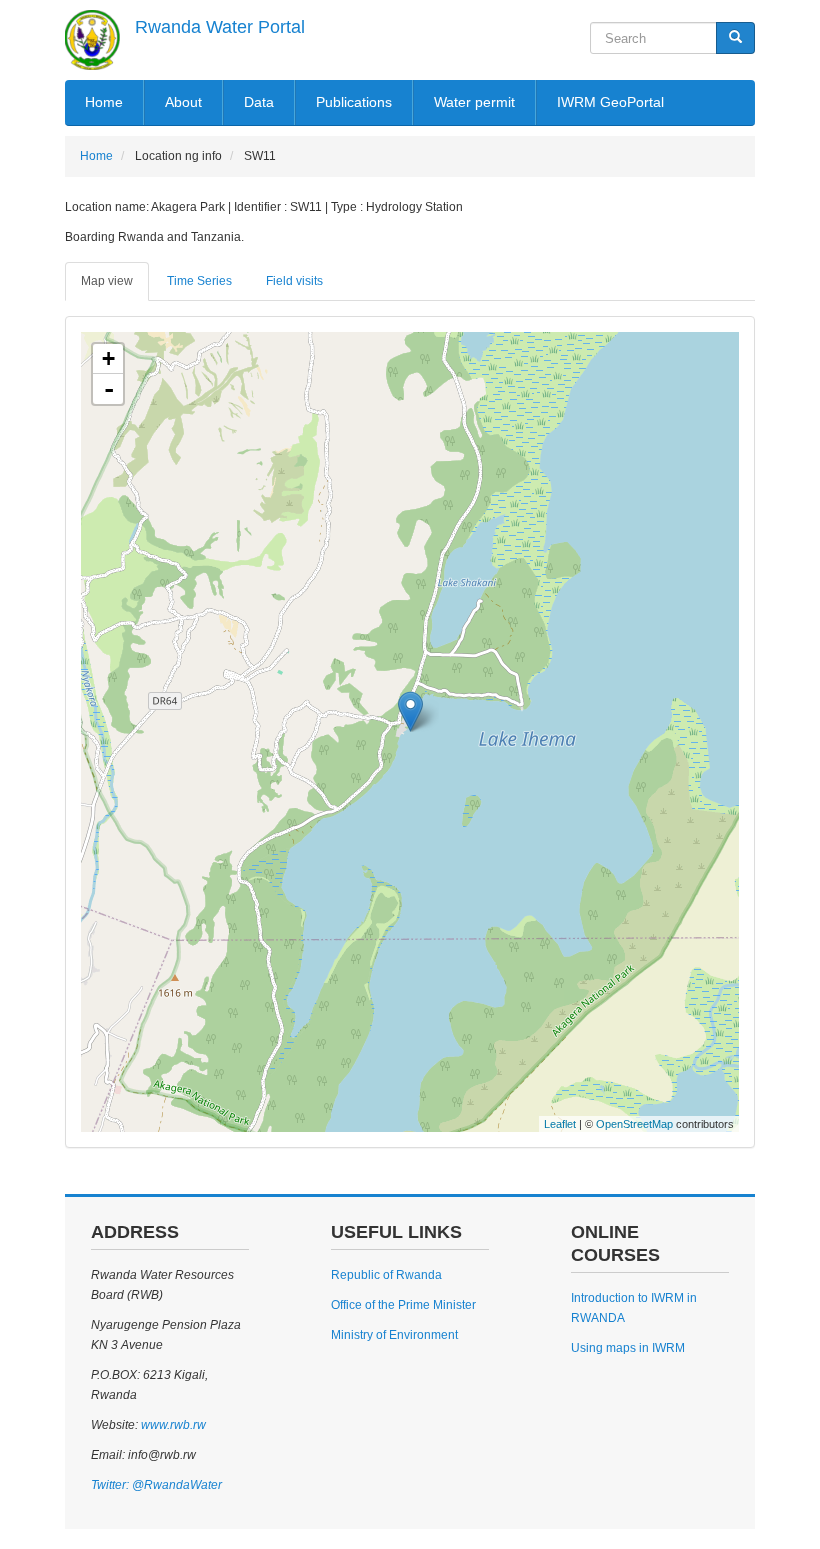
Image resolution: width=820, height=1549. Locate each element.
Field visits (294, 281)
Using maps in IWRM (628, 1348)
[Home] (92, 40)
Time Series (199, 281)
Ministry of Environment (394, 1335)
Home (104, 102)
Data (259, 102)
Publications (354, 102)
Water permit (474, 102)
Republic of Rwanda (386, 1275)
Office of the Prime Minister (403, 1305)
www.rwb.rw (172, 1425)
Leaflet (560, 1124)
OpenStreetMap (634, 1124)
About (183, 102)
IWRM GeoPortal (610, 102)
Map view (107, 281)
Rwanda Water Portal (220, 27)
